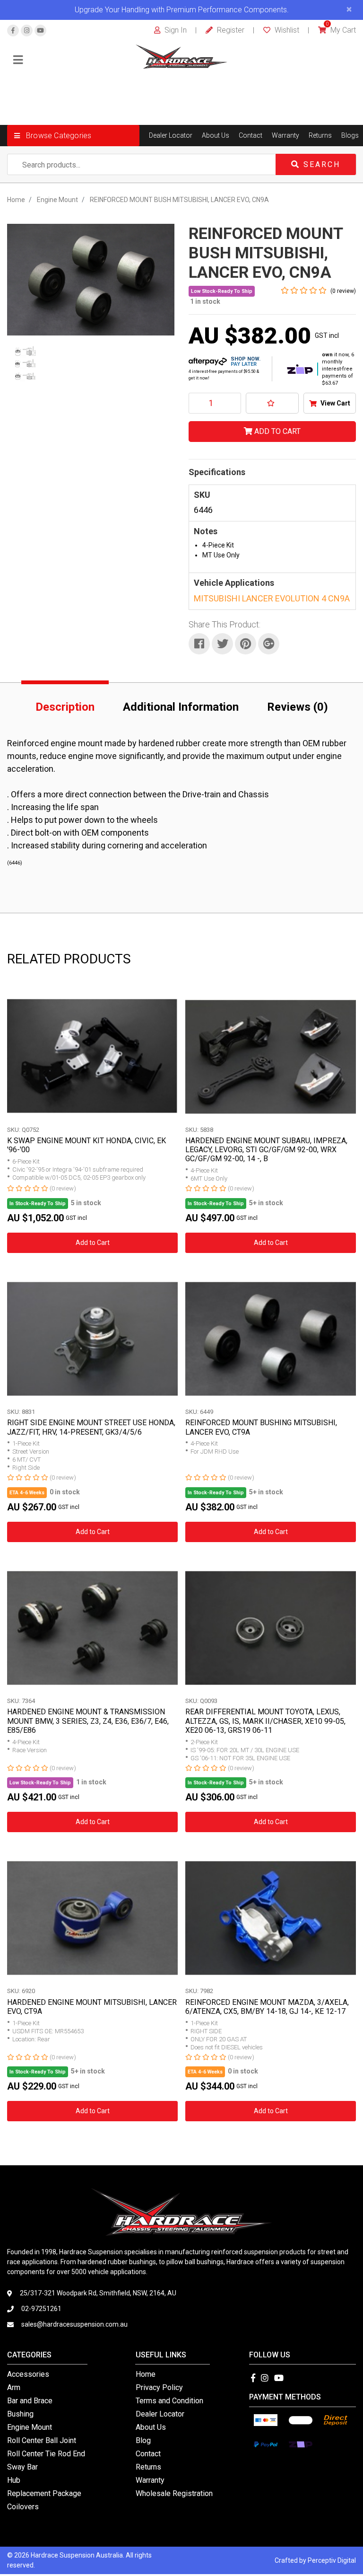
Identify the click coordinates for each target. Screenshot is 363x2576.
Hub (14, 2480)
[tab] (65, 705)
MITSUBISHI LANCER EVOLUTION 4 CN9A (272, 598)
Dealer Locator (171, 135)
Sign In (175, 30)
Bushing (20, 2414)
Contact (251, 135)
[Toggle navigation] (18, 60)
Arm (14, 2387)
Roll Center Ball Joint (42, 2440)
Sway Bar (22, 2467)
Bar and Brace (30, 2401)
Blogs (350, 135)
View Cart (335, 403)
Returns (320, 135)
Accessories (28, 2374)
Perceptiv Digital (332, 2560)
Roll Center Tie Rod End (46, 2454)
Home (146, 2374)
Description (65, 707)
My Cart (341, 30)
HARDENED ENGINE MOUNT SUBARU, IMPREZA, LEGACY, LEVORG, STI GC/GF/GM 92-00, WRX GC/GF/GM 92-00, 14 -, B (266, 1150)
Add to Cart (277, 431)
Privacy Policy (159, 2387)
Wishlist (286, 30)
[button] (73, 136)
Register (230, 30)
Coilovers (23, 2507)
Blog (143, 2440)
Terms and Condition (169, 2401)
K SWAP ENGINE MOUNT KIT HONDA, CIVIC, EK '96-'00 (86, 1145)
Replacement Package (44, 2493)
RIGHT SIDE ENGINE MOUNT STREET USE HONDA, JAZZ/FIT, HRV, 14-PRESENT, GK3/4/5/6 (91, 1427)
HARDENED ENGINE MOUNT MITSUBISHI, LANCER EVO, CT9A (92, 2007)
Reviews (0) (298, 707)
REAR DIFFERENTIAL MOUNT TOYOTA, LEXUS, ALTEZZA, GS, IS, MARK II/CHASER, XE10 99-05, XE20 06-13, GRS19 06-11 (265, 1721)
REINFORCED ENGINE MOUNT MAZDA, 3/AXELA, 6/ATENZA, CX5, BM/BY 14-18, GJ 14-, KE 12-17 (267, 2007)
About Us (216, 135)
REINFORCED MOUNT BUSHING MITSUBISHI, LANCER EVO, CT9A (261, 1427)
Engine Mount (30, 2427)
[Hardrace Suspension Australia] (182, 56)
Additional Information (181, 707)
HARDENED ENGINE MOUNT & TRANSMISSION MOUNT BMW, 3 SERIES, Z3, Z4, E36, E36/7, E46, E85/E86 (88, 1721)
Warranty (285, 135)
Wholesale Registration (174, 2493)
